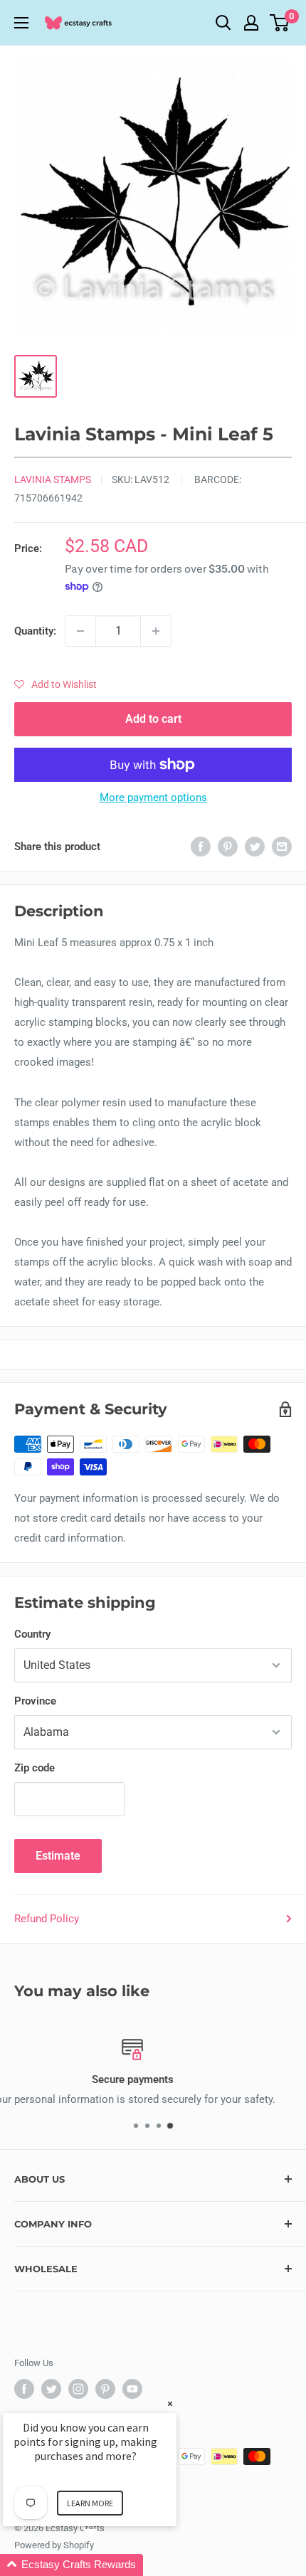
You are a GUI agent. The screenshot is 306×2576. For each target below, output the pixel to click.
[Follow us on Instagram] (78, 2389)
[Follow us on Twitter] (51, 2389)
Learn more (90, 2503)
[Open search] (223, 23)
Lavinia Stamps (53, 479)
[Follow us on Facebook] (24, 2389)
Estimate (58, 1856)
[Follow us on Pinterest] (105, 2389)
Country (32, 1634)
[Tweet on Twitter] (255, 846)
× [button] (170, 2403)
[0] (280, 23)
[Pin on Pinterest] (228, 846)
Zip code (35, 1768)
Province (35, 1701)
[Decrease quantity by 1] (80, 631)
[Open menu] (21, 23)
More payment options (153, 797)
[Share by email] (282, 846)
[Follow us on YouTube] (132, 2389)
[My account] (251, 23)
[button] (56, 684)
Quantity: (35, 631)
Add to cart (153, 719)
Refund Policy (47, 1919)
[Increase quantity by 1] (156, 631)
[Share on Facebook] (201, 846)
